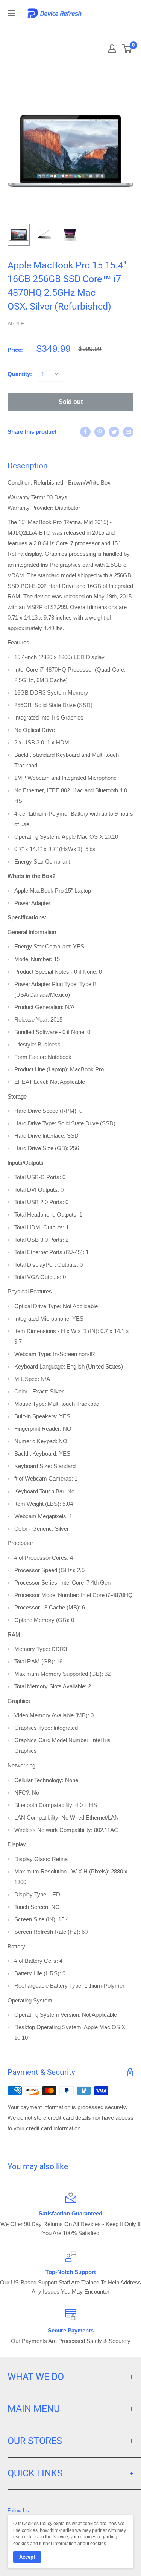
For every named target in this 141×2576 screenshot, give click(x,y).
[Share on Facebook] (85, 432)
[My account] (112, 49)
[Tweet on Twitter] (114, 432)
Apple (16, 324)
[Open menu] (11, 13)
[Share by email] (128, 432)
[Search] (106, 30)
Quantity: (20, 374)
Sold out (71, 402)
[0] (127, 49)
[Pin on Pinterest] (100, 432)
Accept (27, 2557)
